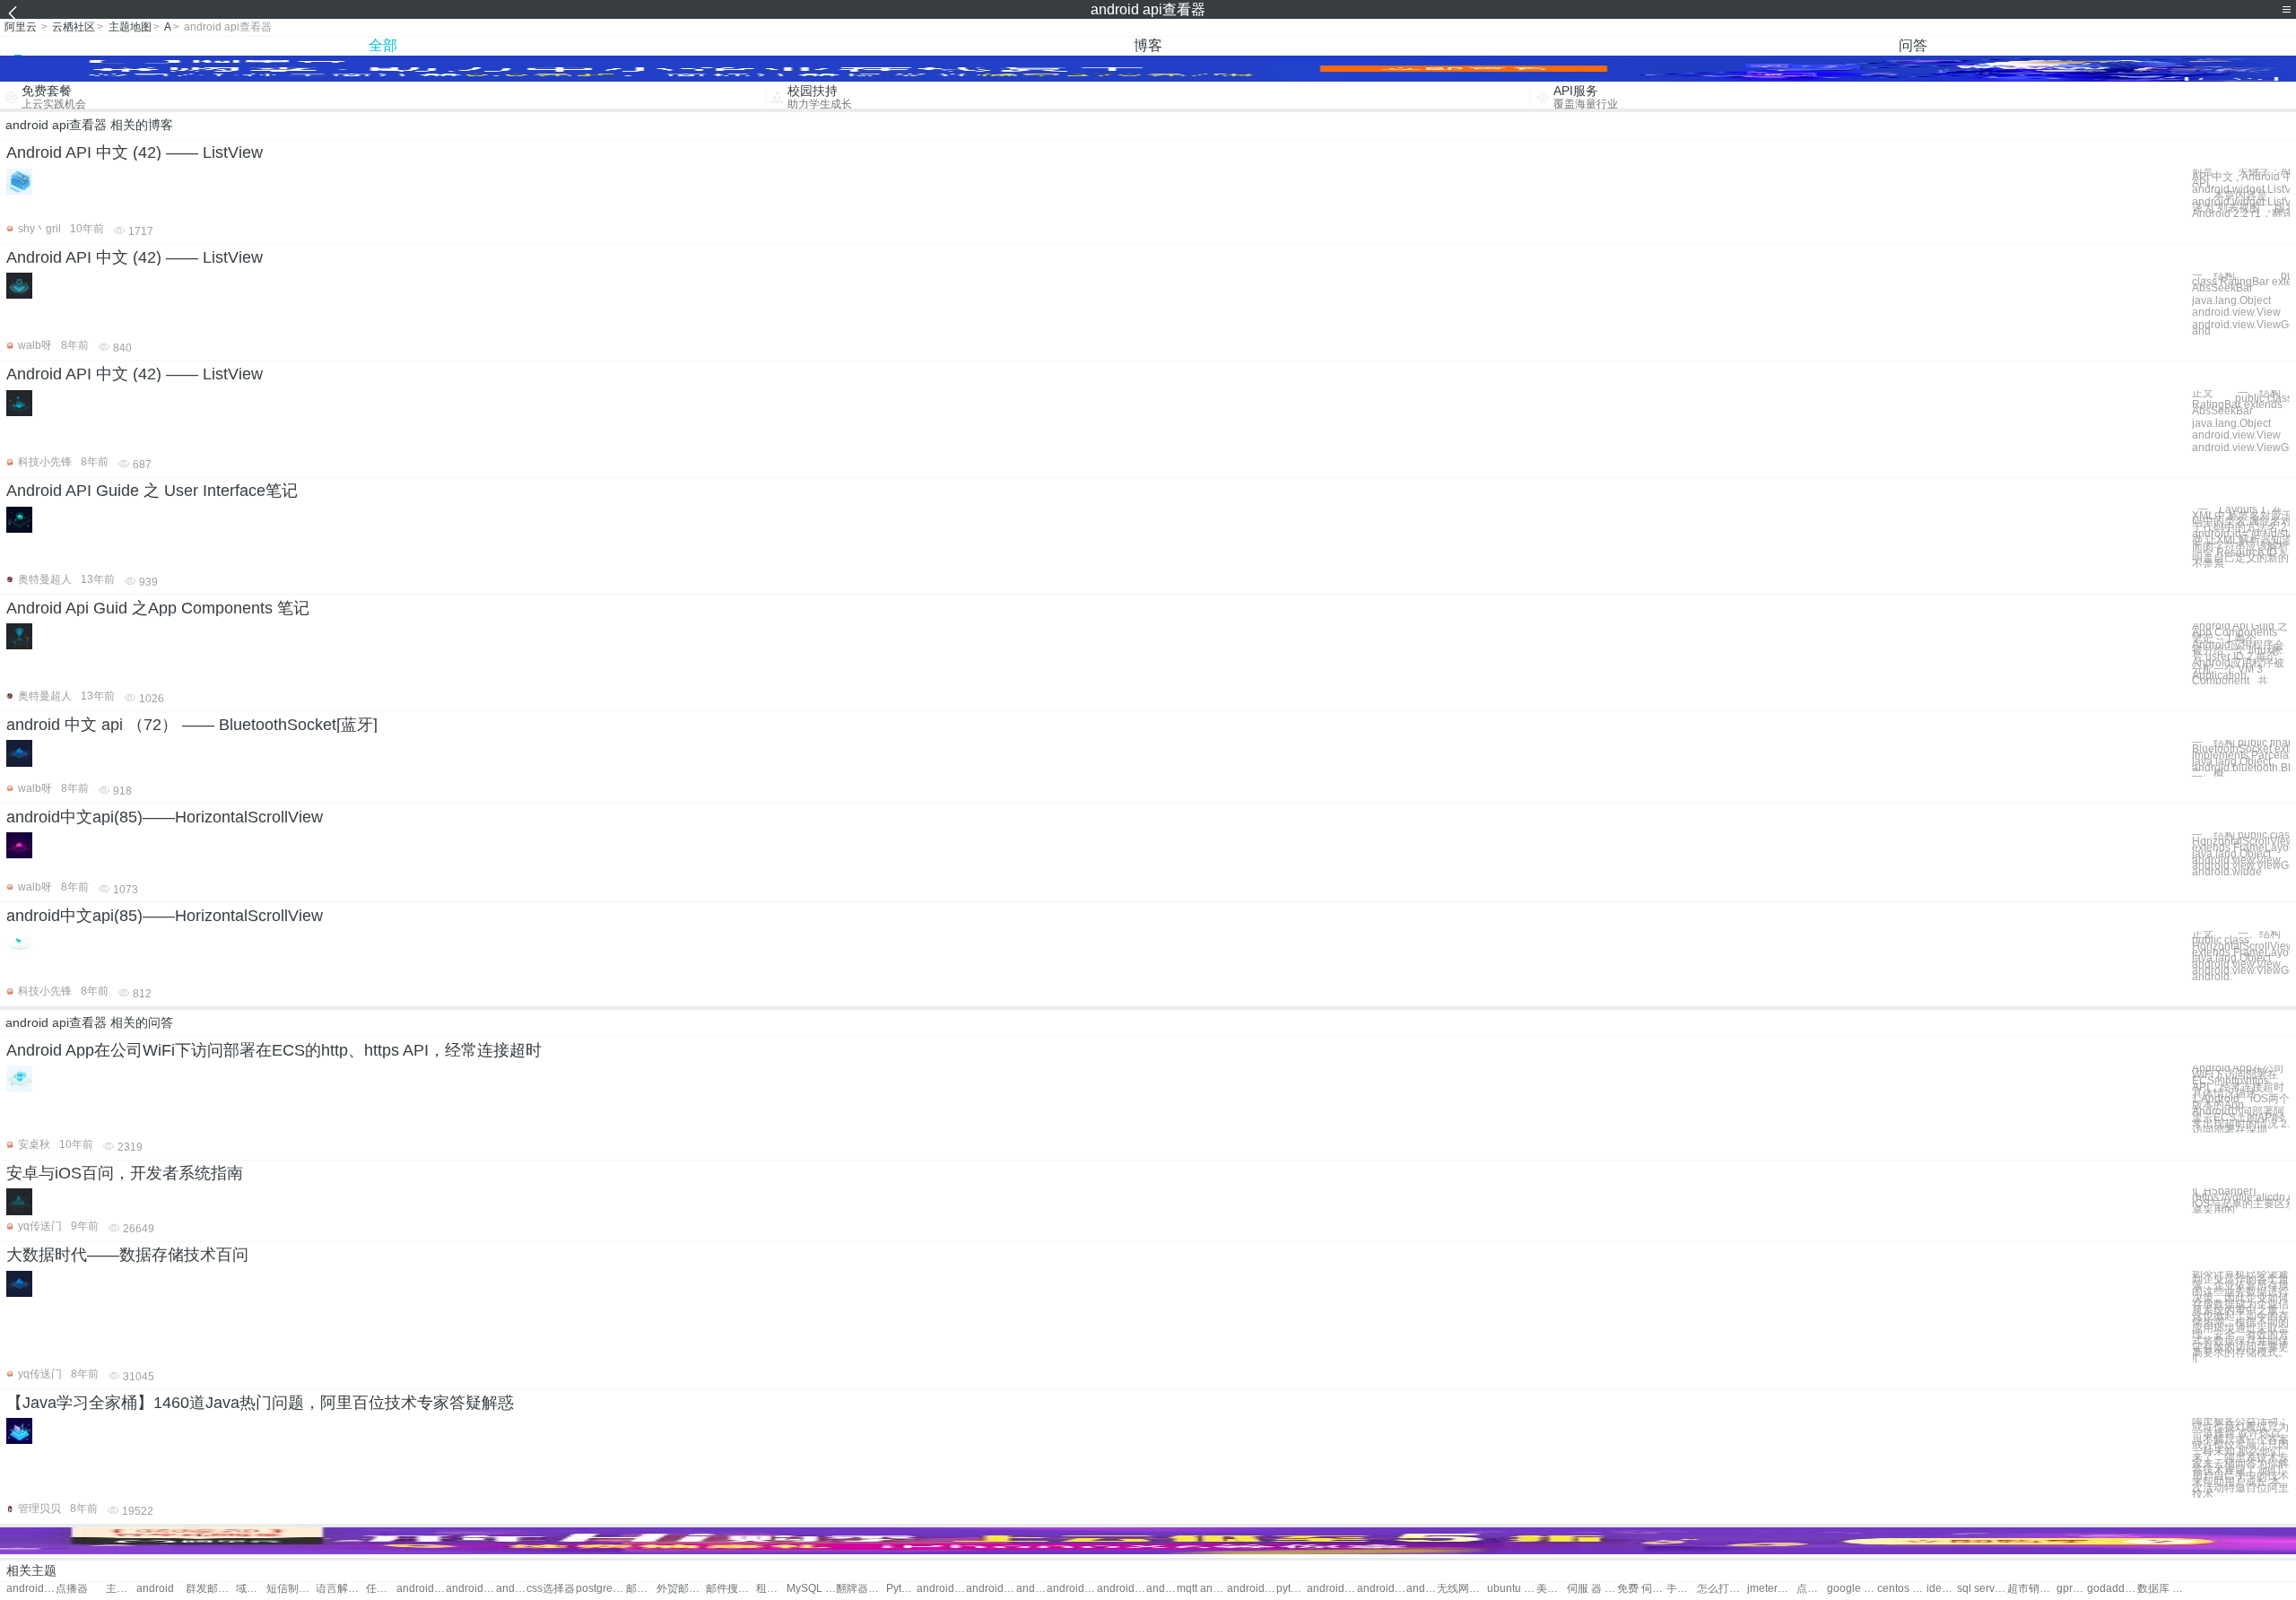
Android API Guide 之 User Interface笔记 (152, 491)
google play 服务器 (1852, 1589)
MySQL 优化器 (811, 1589)
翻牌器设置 (861, 1589)
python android (1291, 1589)
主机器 (121, 1589)
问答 (1913, 45)
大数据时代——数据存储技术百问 (127, 1255)
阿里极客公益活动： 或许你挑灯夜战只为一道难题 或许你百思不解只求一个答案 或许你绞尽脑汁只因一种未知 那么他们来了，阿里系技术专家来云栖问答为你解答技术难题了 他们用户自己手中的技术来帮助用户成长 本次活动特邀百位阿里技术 (2240, 1458)
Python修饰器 (901, 1589)
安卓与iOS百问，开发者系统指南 (125, 1173)
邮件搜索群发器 (731, 1589)
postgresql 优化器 (600, 1589)
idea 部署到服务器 (1942, 1589)
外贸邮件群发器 (681, 1589)
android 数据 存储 (1161, 1589)
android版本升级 (1382, 1589)
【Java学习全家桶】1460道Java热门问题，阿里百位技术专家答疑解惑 (260, 1403)
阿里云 (21, 27)
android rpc (1252, 1589)
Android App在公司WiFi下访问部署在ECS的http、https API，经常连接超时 (274, 1050)
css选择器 (551, 1589)
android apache (1031, 1589)
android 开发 (421, 1589)
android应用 (470, 1589)
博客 (1148, 45)
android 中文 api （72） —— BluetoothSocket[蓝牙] (192, 725)
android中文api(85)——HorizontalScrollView (165, 817)
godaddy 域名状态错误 (2112, 1589)
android (155, 1589)
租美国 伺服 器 (771, 1589)
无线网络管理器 (1461, 1589)
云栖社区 (74, 27)
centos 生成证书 (1902, 1589)
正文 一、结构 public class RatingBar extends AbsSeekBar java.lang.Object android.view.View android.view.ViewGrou (2241, 421)
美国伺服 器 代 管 (1552, 1589)
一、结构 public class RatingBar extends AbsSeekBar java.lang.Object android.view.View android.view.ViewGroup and (2241, 303)
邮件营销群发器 (641, 1589)
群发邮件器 (210, 1589)
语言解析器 (340, 1589)
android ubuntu (991, 1589)
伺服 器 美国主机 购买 (1592, 1589)
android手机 (511, 1589)
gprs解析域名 (2072, 1589)
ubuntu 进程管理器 (1512, 1589)
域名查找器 (251, 1589)
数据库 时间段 (2162, 1589)
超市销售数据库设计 (2032, 1589)
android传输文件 (1422, 1589)
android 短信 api (31, 1589)
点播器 (72, 1589)
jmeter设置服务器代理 (1772, 1589)
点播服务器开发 (1812, 1589)
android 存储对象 (1071, 1589)
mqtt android (1201, 1589)
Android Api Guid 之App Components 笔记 (158, 608)
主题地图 (130, 27)
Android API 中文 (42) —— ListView (135, 152)
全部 (383, 45)
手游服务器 (1682, 1589)
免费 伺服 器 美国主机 (1642, 1589)
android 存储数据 (1122, 1589)
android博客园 (1331, 1589)
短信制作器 (291, 1589)
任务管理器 (381, 1589)
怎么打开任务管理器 (1722, 1589)
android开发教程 (941, 1589)
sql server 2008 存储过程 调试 (1982, 1589)
